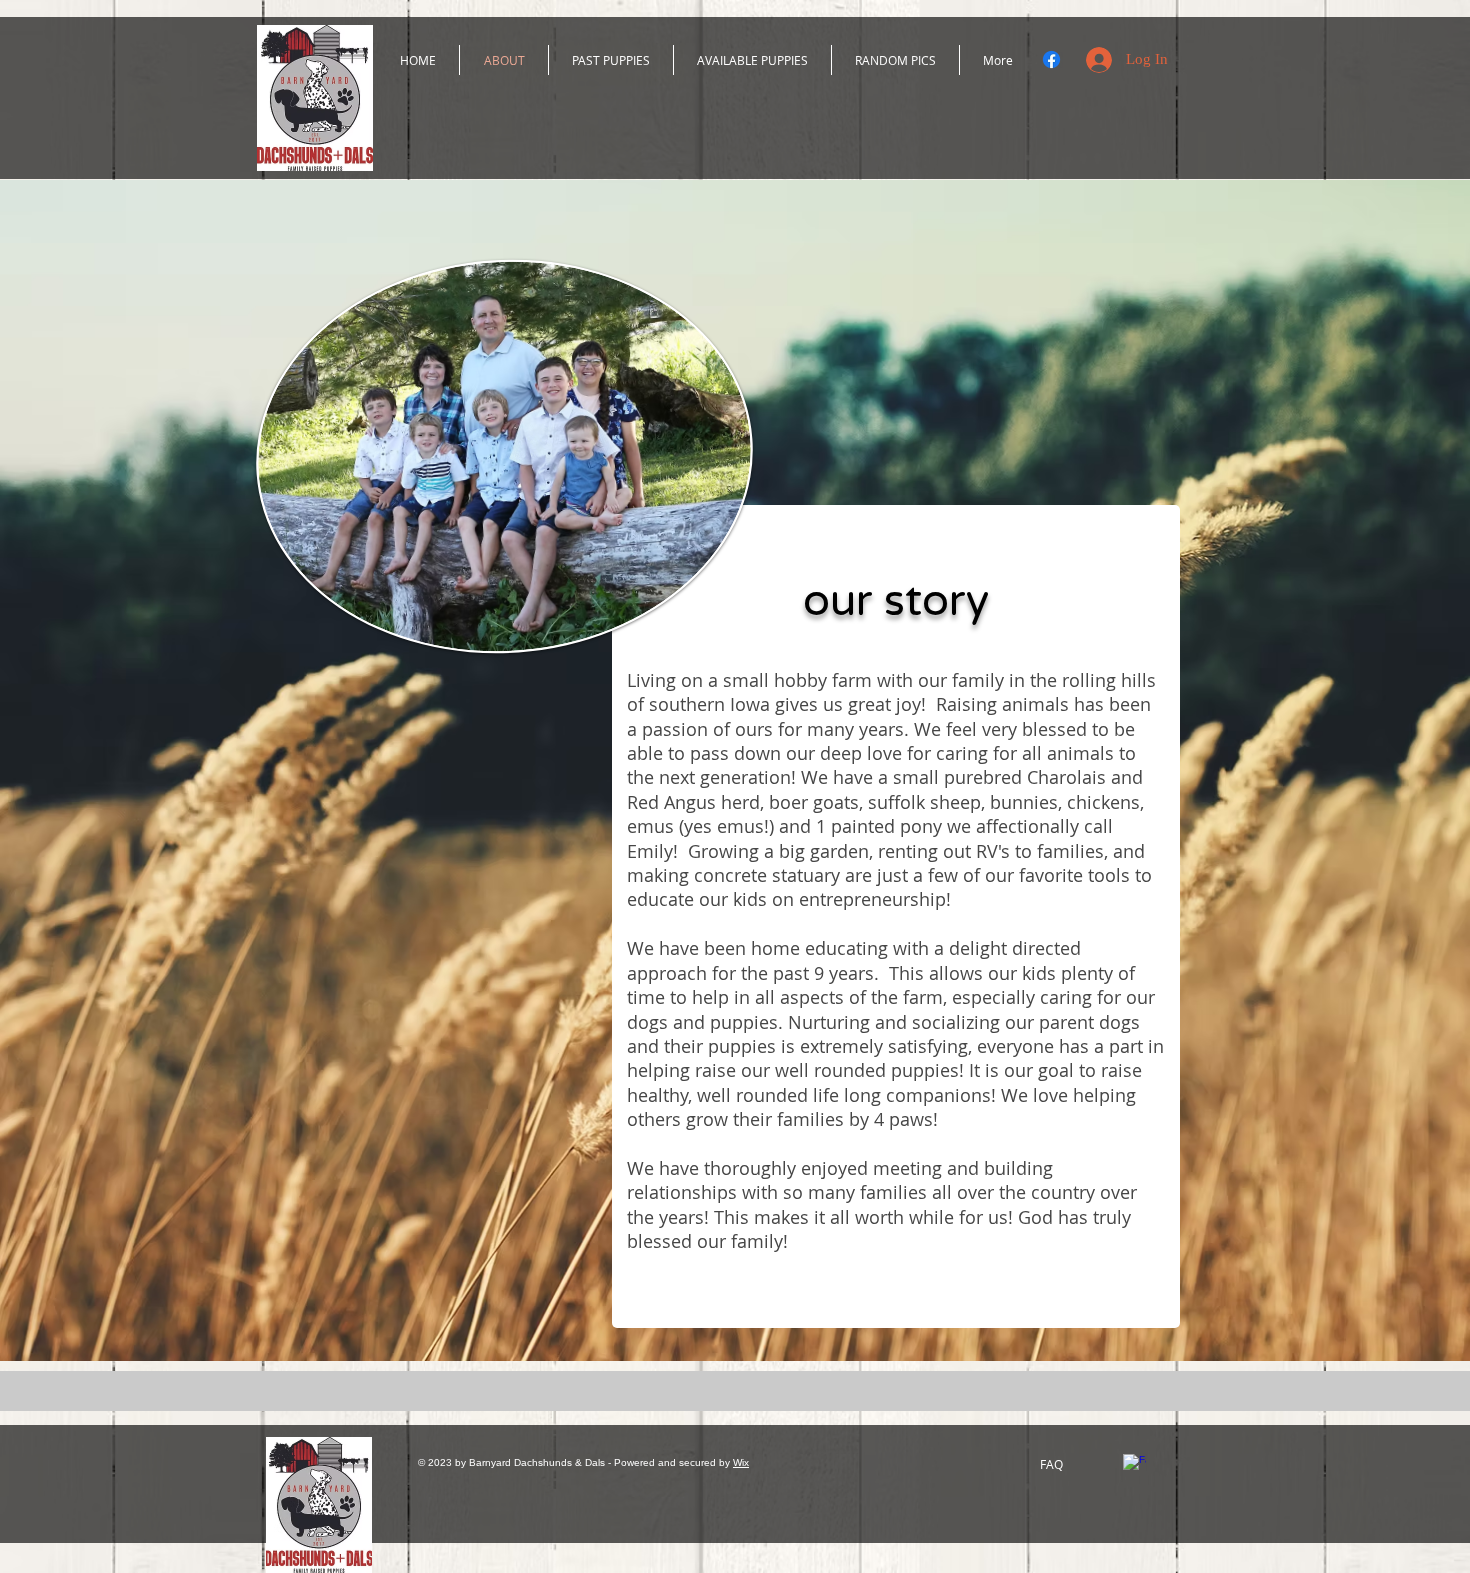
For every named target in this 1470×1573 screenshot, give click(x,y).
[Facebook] (1051, 59)
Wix (741, 1462)
